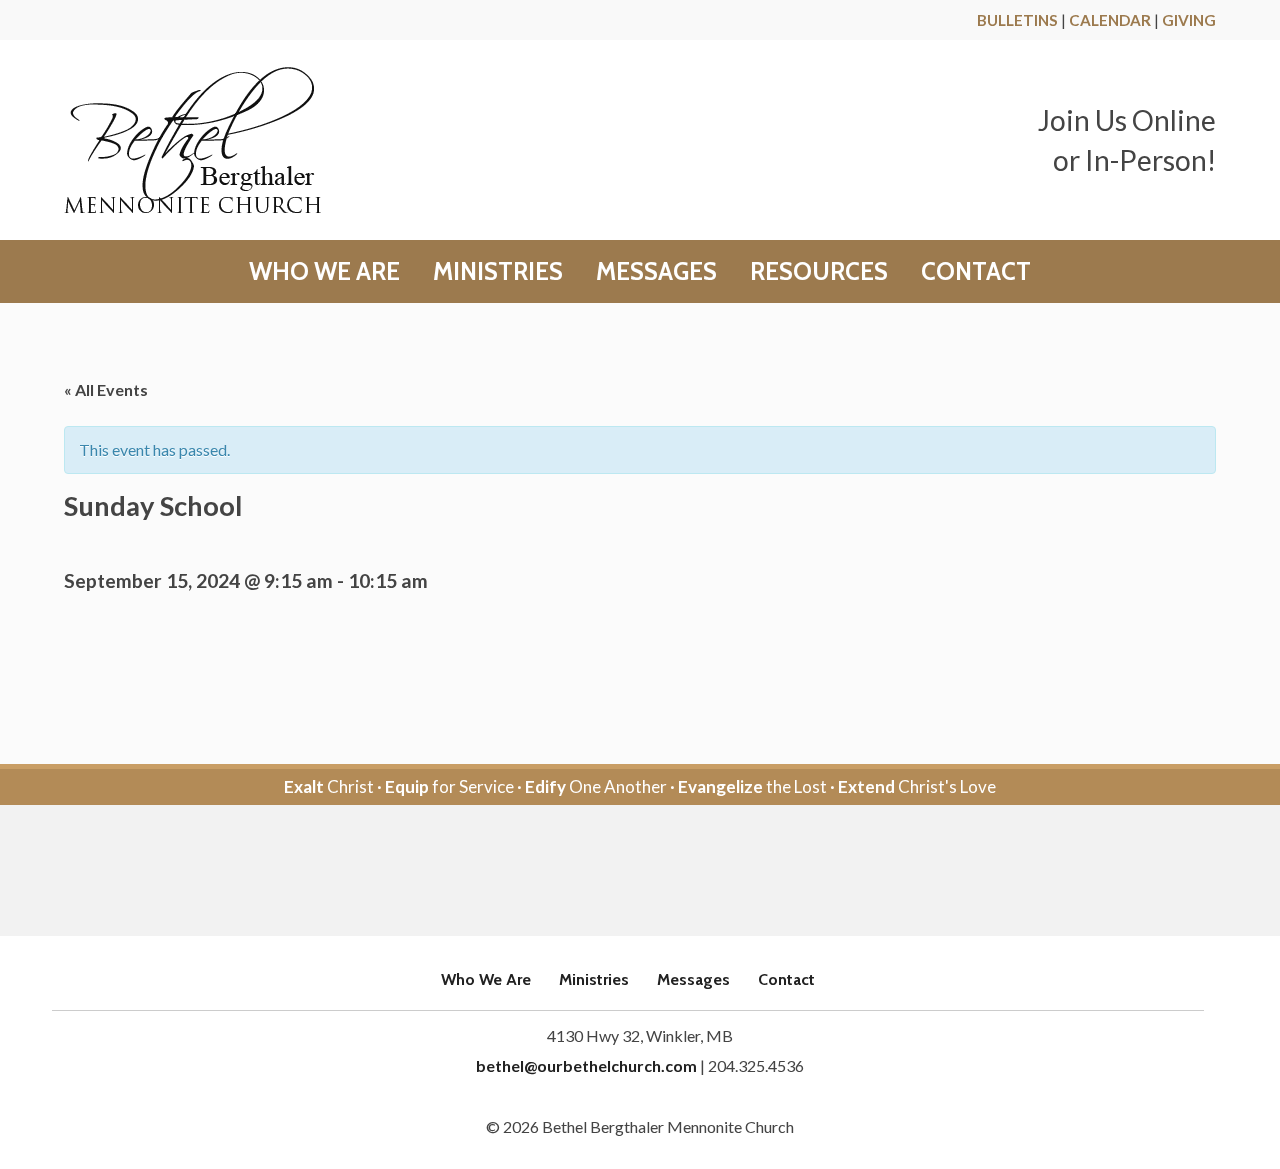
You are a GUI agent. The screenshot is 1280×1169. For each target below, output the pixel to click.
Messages (656, 272)
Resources (819, 272)
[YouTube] (667, 871)
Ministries (498, 272)
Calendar (1110, 20)
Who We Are (324, 272)
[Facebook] (612, 871)
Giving (1189, 20)
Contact (976, 272)
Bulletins (1017, 20)
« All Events (106, 389)
